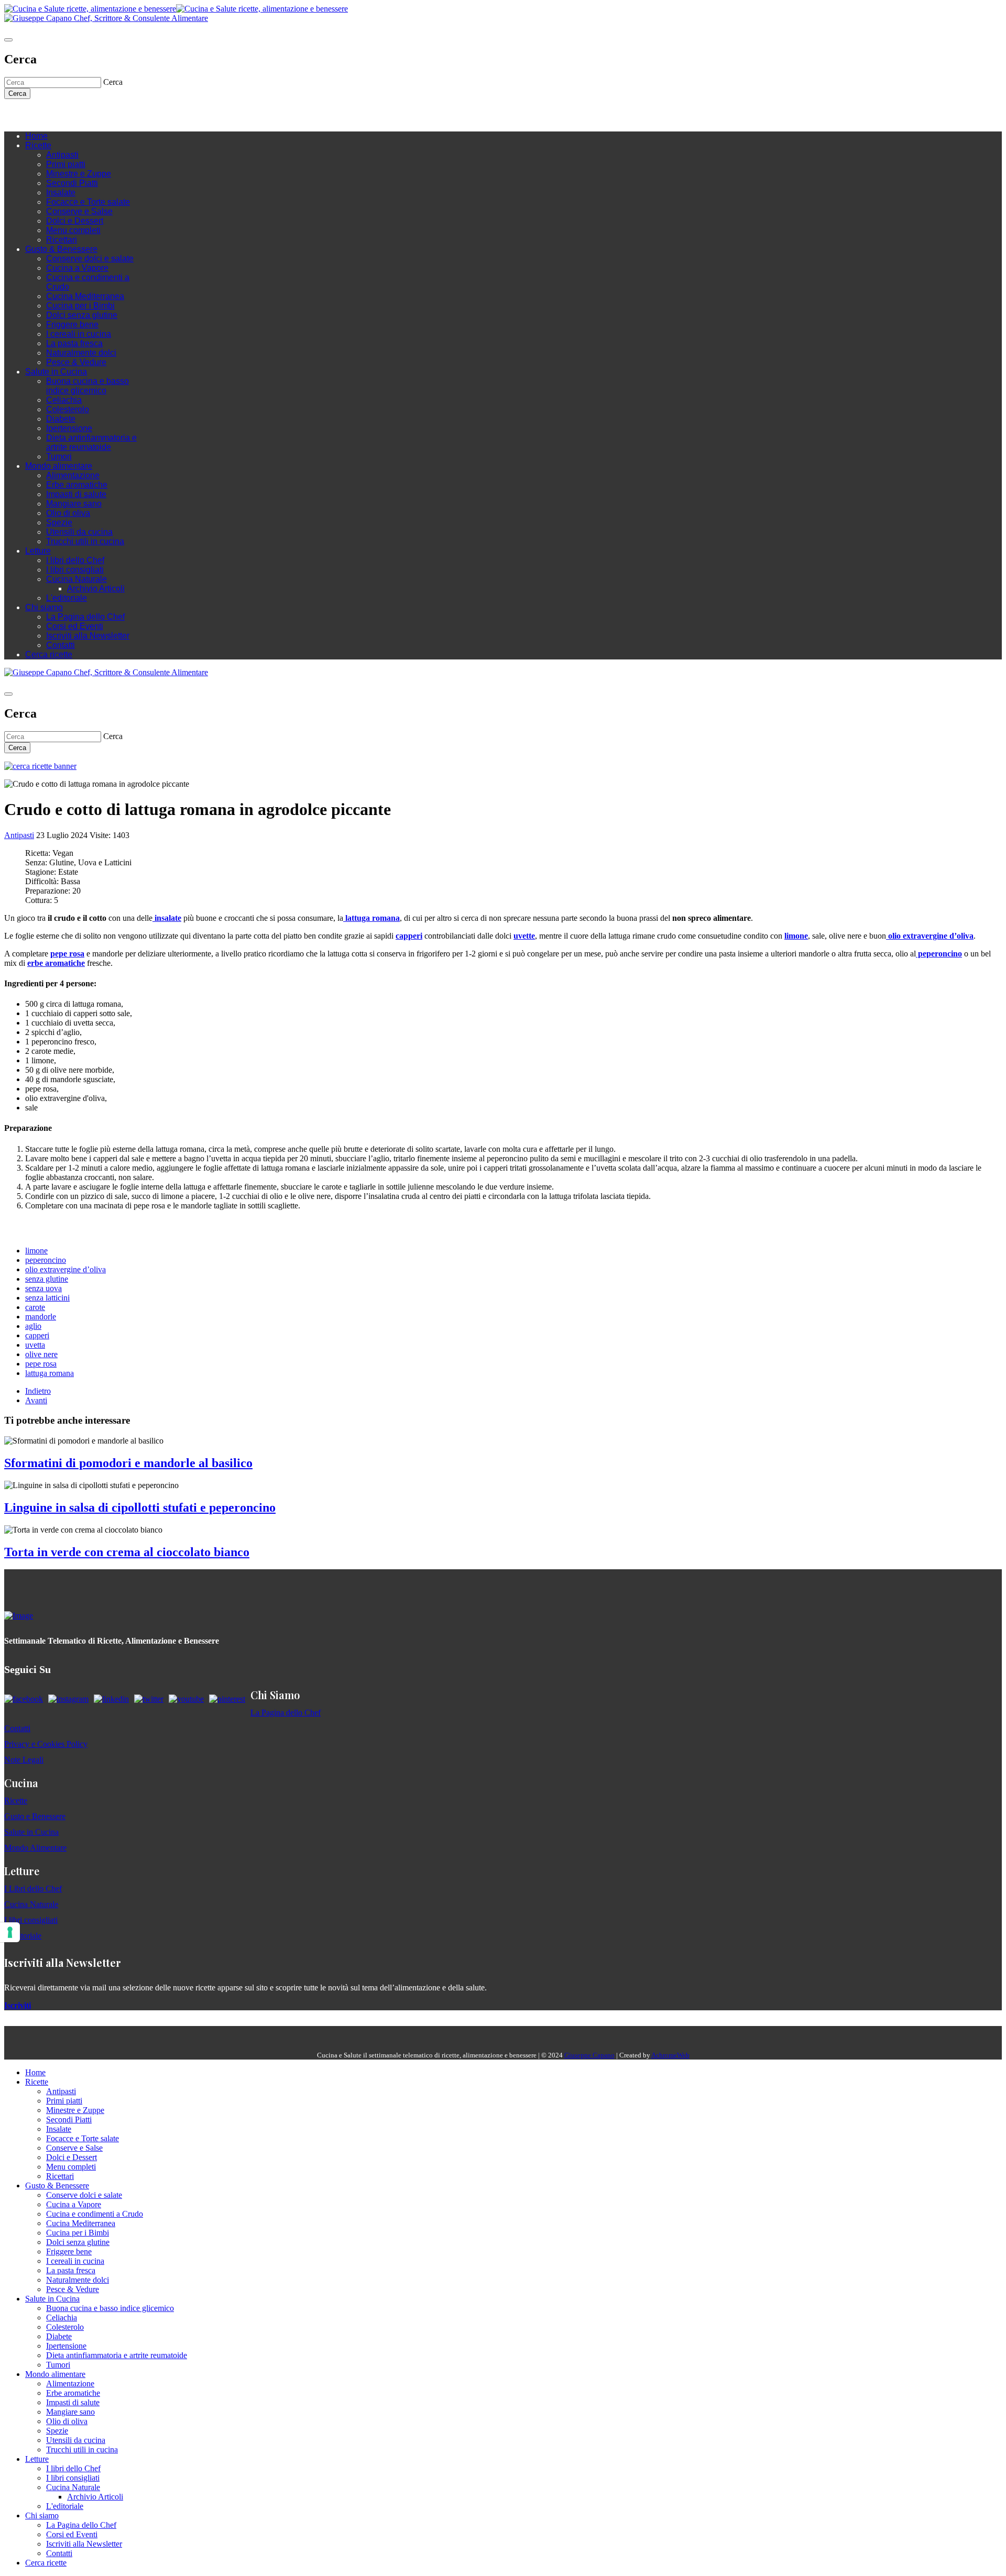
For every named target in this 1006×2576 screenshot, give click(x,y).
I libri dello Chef (75, 560)
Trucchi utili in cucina (85, 541)
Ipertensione (69, 428)
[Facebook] (41, 115)
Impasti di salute (76, 494)
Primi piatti (66, 164)
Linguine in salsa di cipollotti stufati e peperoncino (140, 1507)
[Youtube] (62, 115)
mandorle (41, 1317)
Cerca (17, 93)
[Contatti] (30, 115)
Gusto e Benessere (35, 1816)
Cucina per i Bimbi (80, 306)
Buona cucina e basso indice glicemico (88, 386)
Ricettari (62, 240)
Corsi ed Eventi (75, 626)
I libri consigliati (75, 570)
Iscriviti (18, 2005)
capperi (37, 1335)
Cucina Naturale (76, 579)
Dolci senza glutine (82, 315)
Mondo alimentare (59, 466)
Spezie (59, 522)
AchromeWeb (670, 2055)
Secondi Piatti (72, 183)
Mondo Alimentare (35, 1848)
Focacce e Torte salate (88, 202)
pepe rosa (41, 1364)
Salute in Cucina (56, 372)
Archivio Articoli (96, 588)
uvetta (35, 1345)
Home (36, 136)
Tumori (59, 456)
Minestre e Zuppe (79, 174)
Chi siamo (44, 607)
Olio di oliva (68, 513)
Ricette (38, 145)
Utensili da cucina (79, 532)
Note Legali (24, 1760)
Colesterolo (68, 409)
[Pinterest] (83, 115)
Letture (38, 551)
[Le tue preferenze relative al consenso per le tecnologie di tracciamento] (10, 1932)
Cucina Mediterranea (85, 296)
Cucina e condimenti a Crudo (95, 2214)
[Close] (8, 40)
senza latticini (47, 1298)
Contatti (61, 645)
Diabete (61, 419)
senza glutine (47, 1279)
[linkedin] (72, 115)
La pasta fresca (74, 343)
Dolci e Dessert (75, 221)
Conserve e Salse (79, 211)
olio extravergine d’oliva (65, 1269)
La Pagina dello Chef (85, 617)
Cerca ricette (49, 654)
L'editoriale (67, 598)
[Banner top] (106, 18)
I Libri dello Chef (33, 1889)
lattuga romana (50, 1373)
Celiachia (64, 400)
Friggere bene (72, 324)
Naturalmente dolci (81, 353)
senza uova (43, 1288)
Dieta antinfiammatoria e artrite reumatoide (91, 442)
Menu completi (73, 230)
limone (36, 1251)
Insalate (61, 192)
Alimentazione (73, 475)
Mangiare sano (74, 504)
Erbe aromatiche (77, 485)
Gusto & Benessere (61, 249)
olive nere (41, 1354)
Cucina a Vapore (77, 268)
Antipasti (62, 155)
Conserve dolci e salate (90, 258)
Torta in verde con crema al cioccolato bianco (127, 1552)
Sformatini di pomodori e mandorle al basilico (128, 1463)
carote (35, 1307)
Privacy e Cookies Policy (46, 1744)
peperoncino (46, 1260)
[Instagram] (51, 115)
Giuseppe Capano (589, 2055)
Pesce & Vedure (76, 362)
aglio (33, 1326)
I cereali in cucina (79, 334)
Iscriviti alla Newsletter (88, 636)
